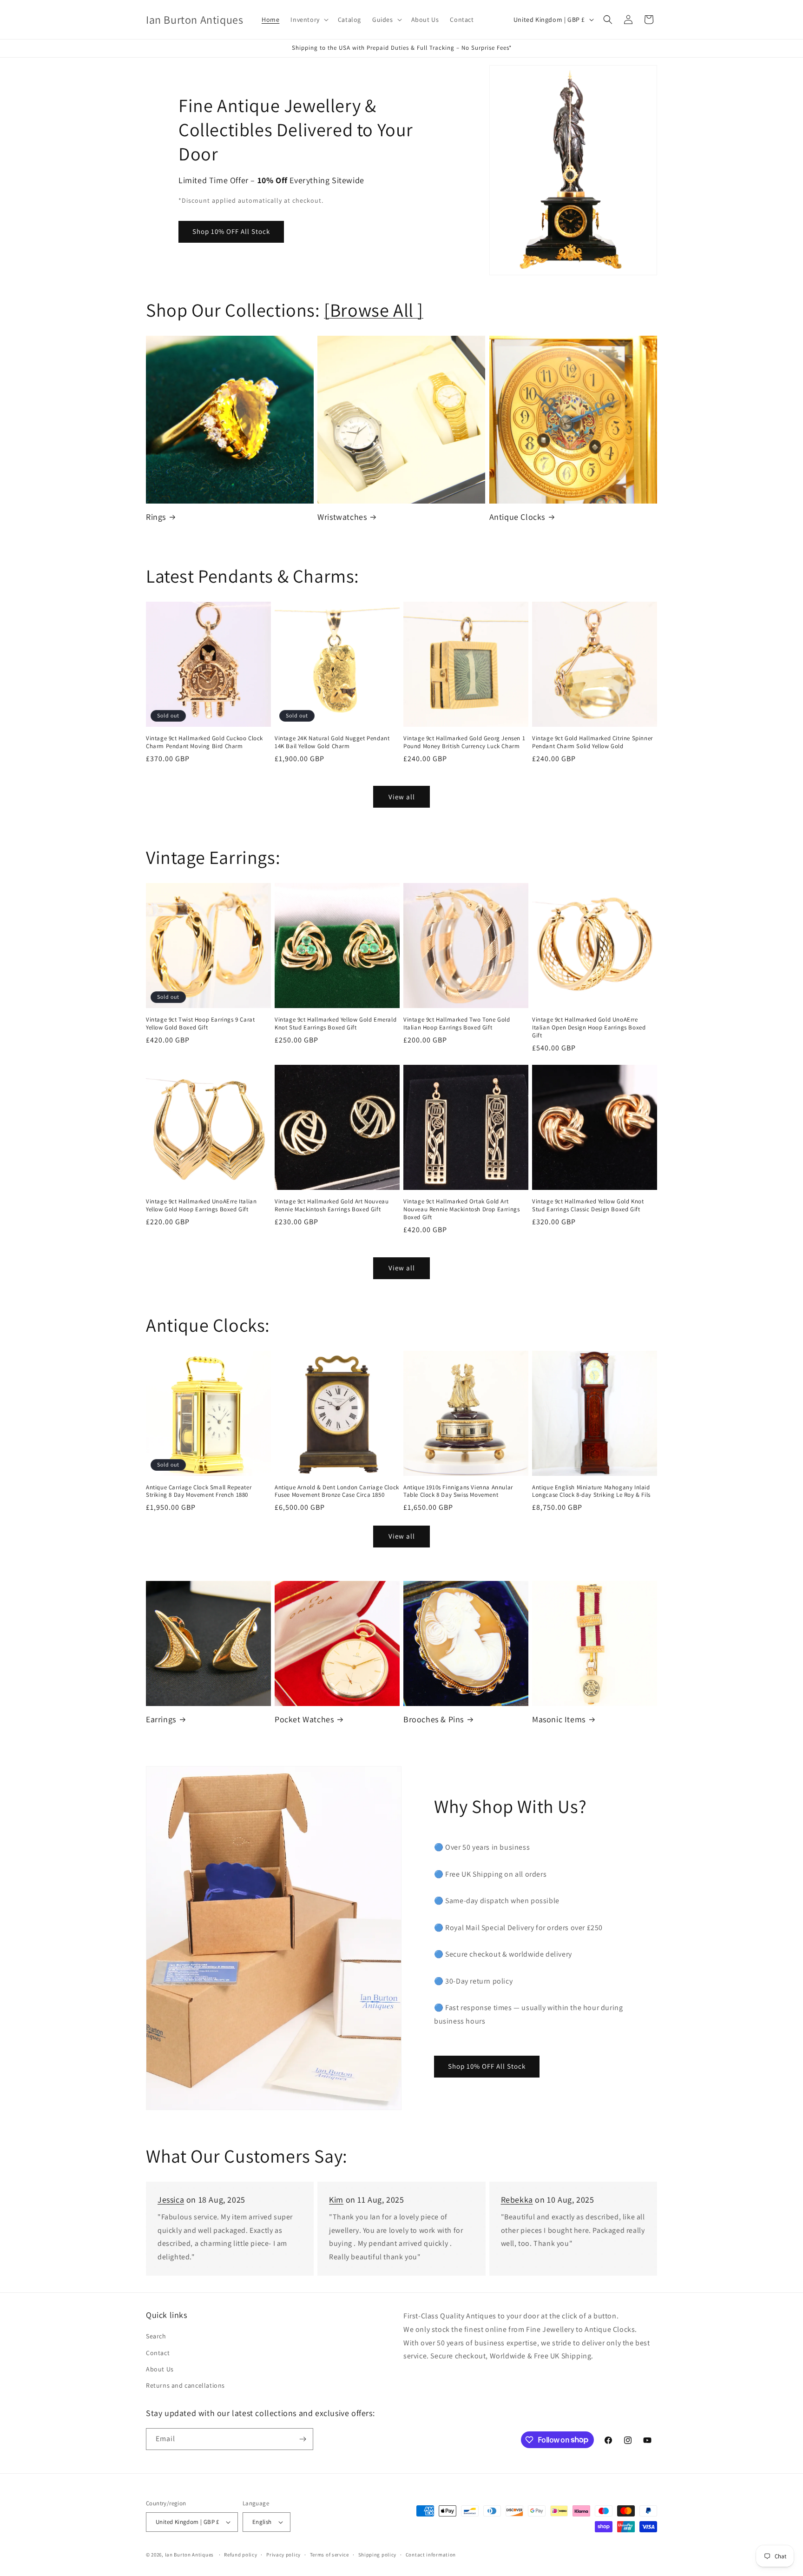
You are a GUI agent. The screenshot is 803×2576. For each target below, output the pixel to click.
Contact (158, 2353)
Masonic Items (559, 1719)
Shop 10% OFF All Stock (231, 231)
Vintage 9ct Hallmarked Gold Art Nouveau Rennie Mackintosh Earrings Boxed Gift (332, 1205)
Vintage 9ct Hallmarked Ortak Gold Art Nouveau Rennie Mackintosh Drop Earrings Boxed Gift (461, 1209)
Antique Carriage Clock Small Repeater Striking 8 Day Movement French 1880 (199, 1491)
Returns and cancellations (185, 2385)
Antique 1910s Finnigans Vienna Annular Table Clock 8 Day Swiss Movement (458, 1491)
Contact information (431, 2555)
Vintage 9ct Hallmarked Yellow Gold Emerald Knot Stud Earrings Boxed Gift (336, 1024)
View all (402, 797)
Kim (336, 2200)
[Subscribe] (303, 2439)
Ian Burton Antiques (189, 2555)
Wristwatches (342, 517)
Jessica (171, 2200)
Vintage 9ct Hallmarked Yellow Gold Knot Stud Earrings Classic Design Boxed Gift (588, 1205)
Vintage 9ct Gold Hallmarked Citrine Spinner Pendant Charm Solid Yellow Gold (592, 742)
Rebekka (517, 2200)
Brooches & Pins (434, 1719)
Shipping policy (378, 2555)
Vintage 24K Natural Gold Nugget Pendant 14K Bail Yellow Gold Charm (332, 742)
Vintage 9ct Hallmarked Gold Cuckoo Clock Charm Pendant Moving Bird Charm (204, 742)
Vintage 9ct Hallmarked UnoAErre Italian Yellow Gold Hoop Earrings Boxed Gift (201, 1205)
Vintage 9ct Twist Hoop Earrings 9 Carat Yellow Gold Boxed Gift (200, 1024)
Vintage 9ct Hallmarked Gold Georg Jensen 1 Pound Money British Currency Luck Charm (464, 742)
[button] (308, 20)
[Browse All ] (374, 310)
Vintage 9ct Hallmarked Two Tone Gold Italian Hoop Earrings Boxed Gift (457, 1024)
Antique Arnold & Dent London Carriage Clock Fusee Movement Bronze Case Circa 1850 (337, 1491)
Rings (156, 517)
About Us (160, 2369)
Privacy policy (283, 2555)
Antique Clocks (517, 517)
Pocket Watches (304, 1719)
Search (156, 2336)
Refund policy (240, 2555)
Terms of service (329, 2555)
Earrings (161, 1719)
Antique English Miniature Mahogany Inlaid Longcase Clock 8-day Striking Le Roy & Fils (591, 1491)
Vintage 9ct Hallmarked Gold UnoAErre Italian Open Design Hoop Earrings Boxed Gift (589, 1028)
